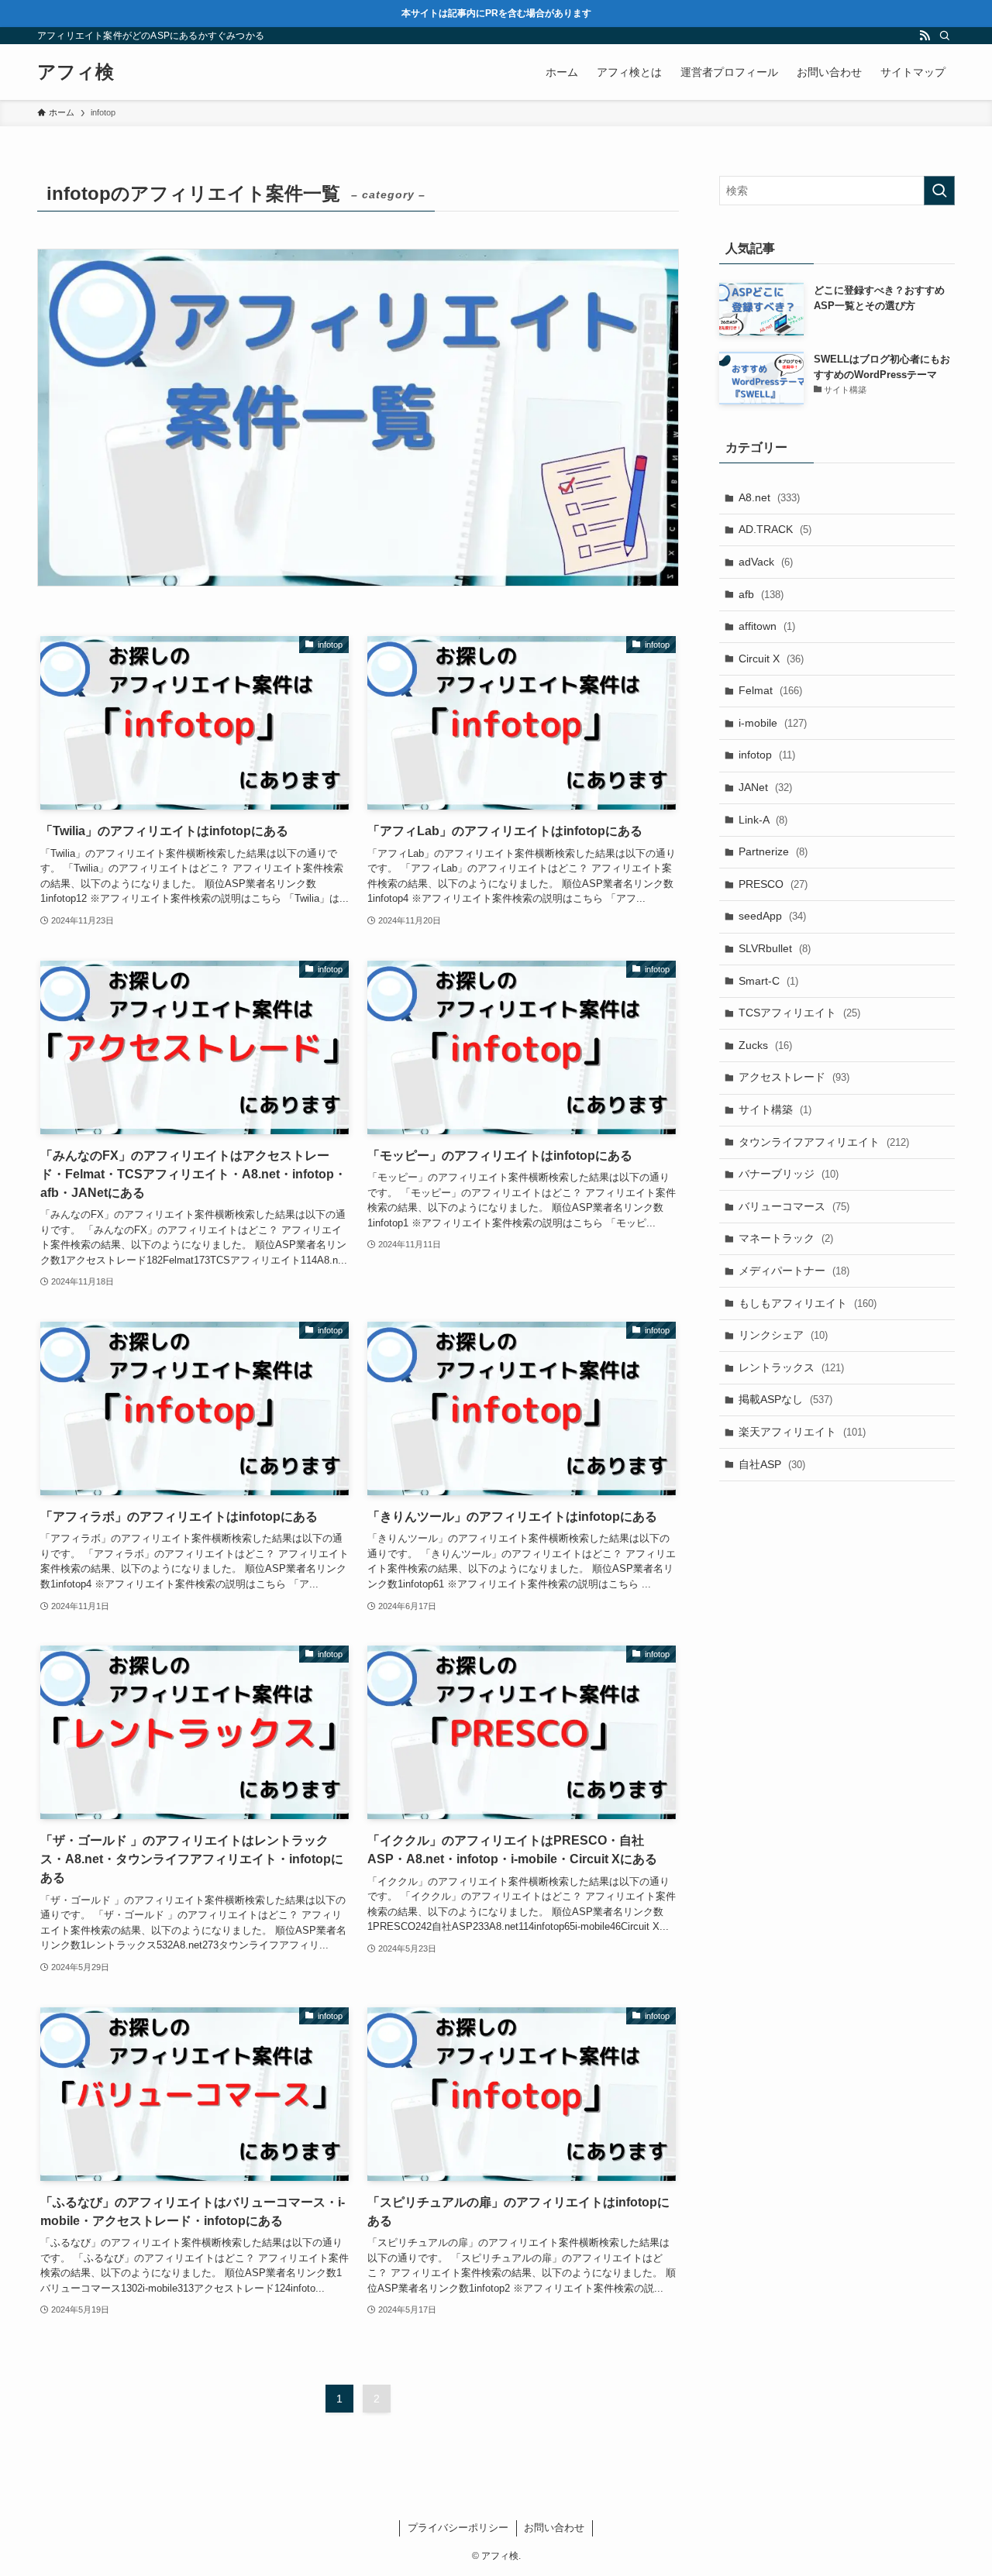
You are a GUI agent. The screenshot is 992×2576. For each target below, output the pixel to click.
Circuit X (771, 659)
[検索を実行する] (939, 191)
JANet (765, 787)
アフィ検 (76, 72)
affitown (767, 626)
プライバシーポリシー (458, 2528)
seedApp (772, 916)
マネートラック (786, 1238)
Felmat (770, 690)
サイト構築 (775, 1109)
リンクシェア (783, 1335)
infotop (767, 755)
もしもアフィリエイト (808, 1303)
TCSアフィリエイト (799, 1013)
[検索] (945, 36)
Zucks (765, 1045)
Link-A (763, 820)
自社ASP (772, 1464)
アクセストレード (794, 1077)
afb (761, 594)
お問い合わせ (554, 2528)
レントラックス (791, 1367)
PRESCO (773, 884)
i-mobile (773, 723)
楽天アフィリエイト (802, 1432)
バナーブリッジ (789, 1174)
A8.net (769, 497)
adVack (766, 562)
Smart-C (768, 981)
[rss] (925, 36)
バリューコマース (794, 1206)
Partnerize (773, 851)
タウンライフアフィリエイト (824, 1142)
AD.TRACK (775, 529)
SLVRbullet (775, 948)
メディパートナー (794, 1271)
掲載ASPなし (785, 1399)
